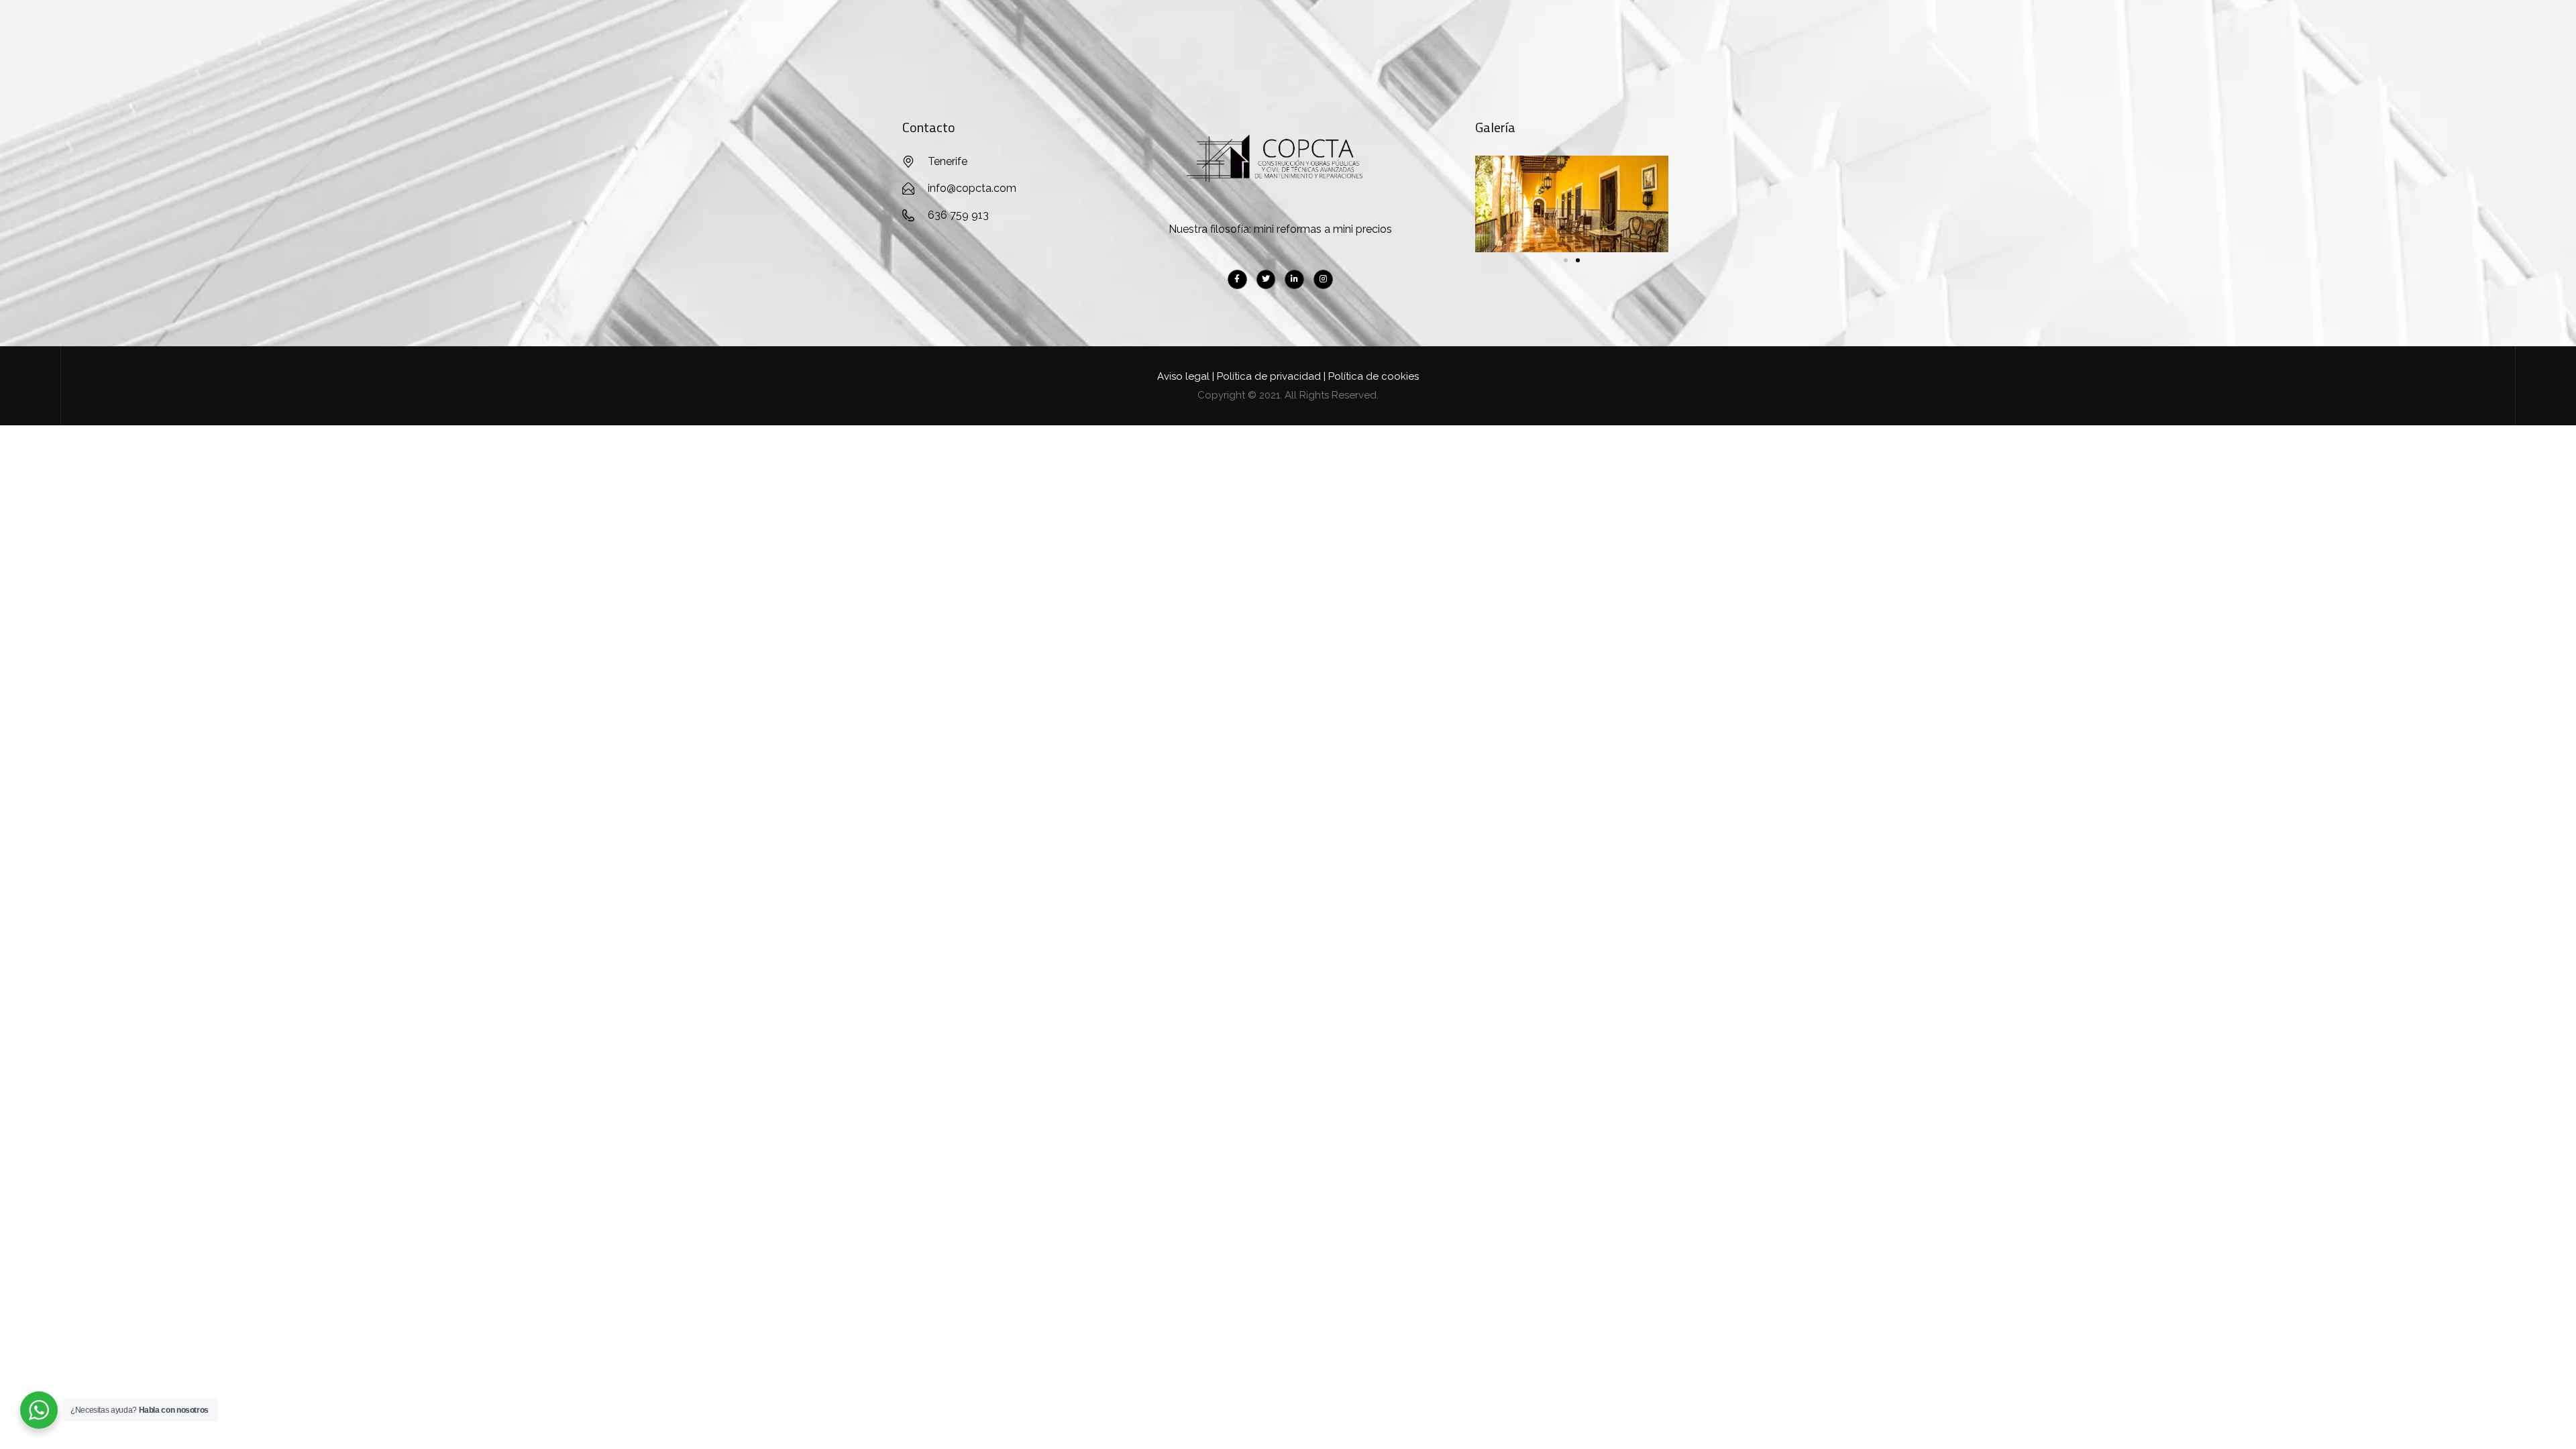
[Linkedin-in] (1294, 279)
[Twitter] (1266, 279)
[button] (1566, 260)
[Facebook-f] (1237, 279)
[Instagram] (1323, 279)
